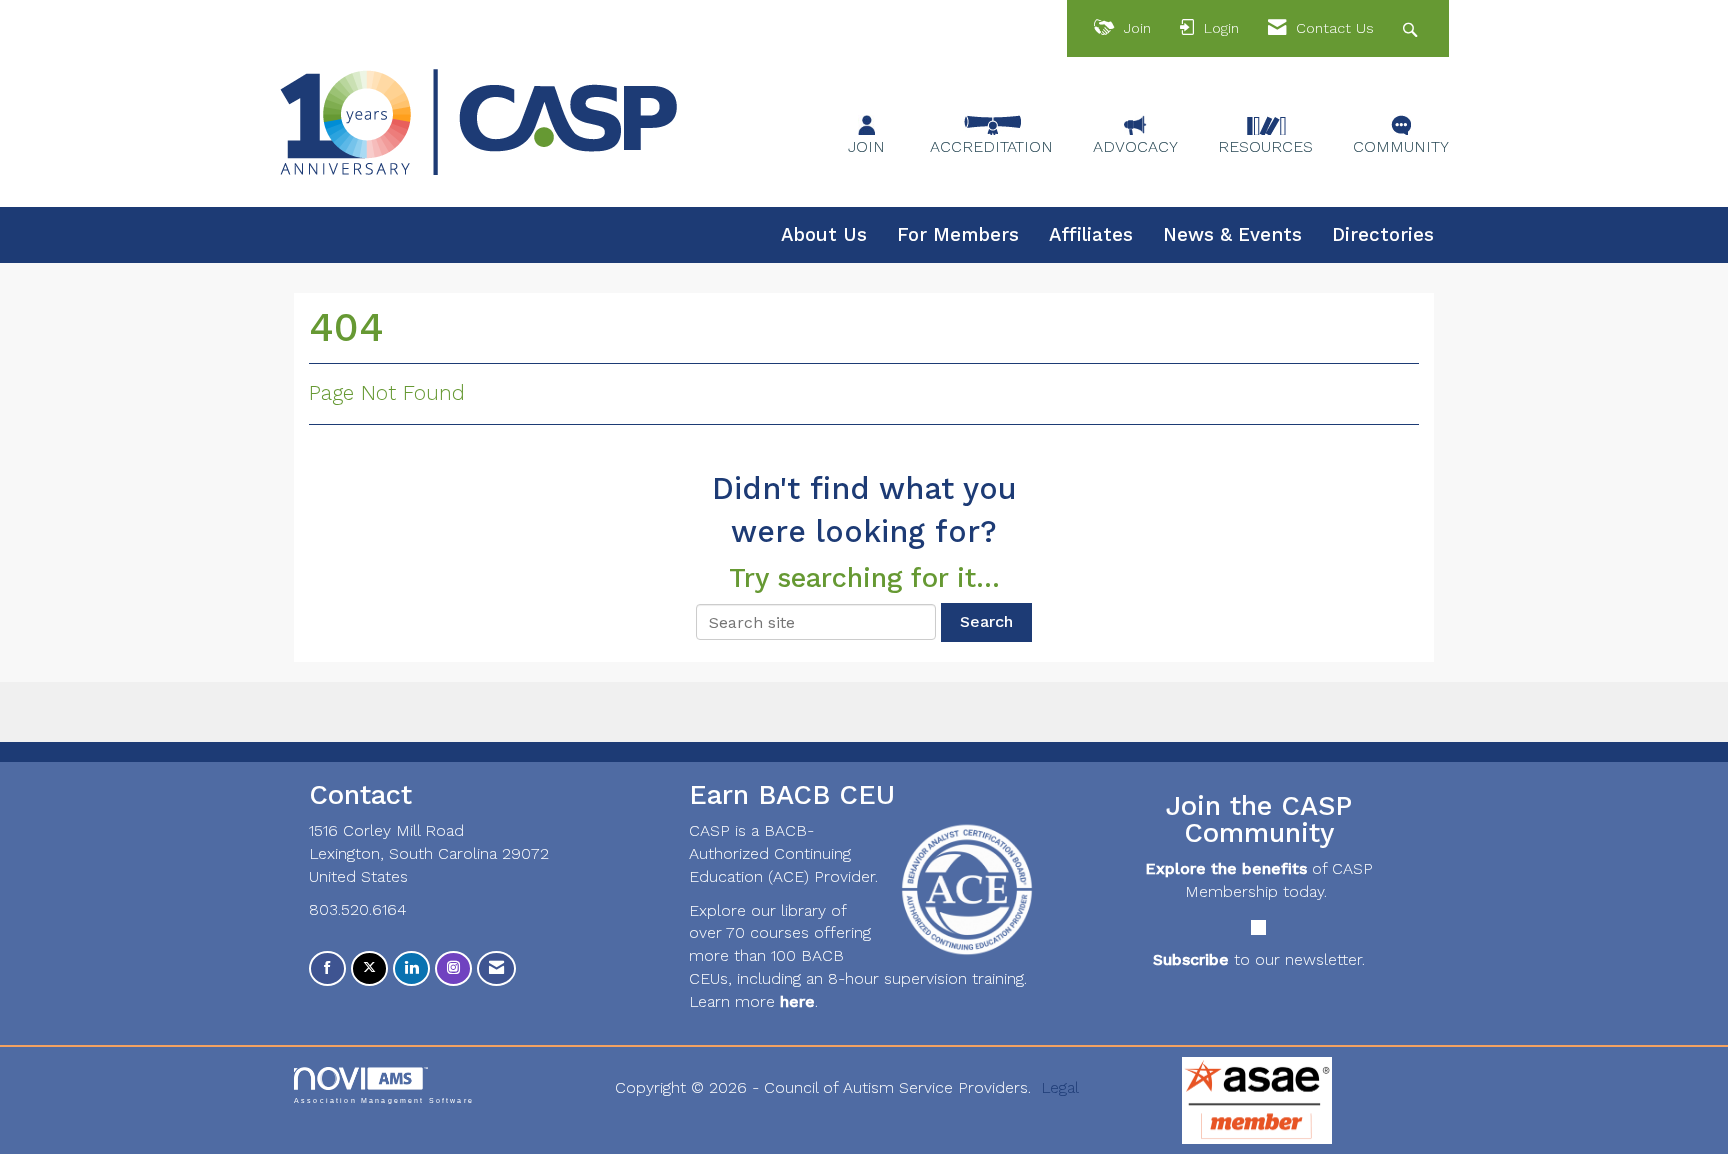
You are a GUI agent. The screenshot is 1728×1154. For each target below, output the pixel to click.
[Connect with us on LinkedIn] (411, 968)
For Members (958, 235)
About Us (824, 235)
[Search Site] (1412, 28)
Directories (1383, 235)
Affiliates (1091, 235)
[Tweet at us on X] (369, 968)
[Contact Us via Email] (496, 968)
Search (986, 621)
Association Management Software (384, 1100)
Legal (1060, 1087)
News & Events (1232, 235)
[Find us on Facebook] (327, 968)
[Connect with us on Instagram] (453, 968)
